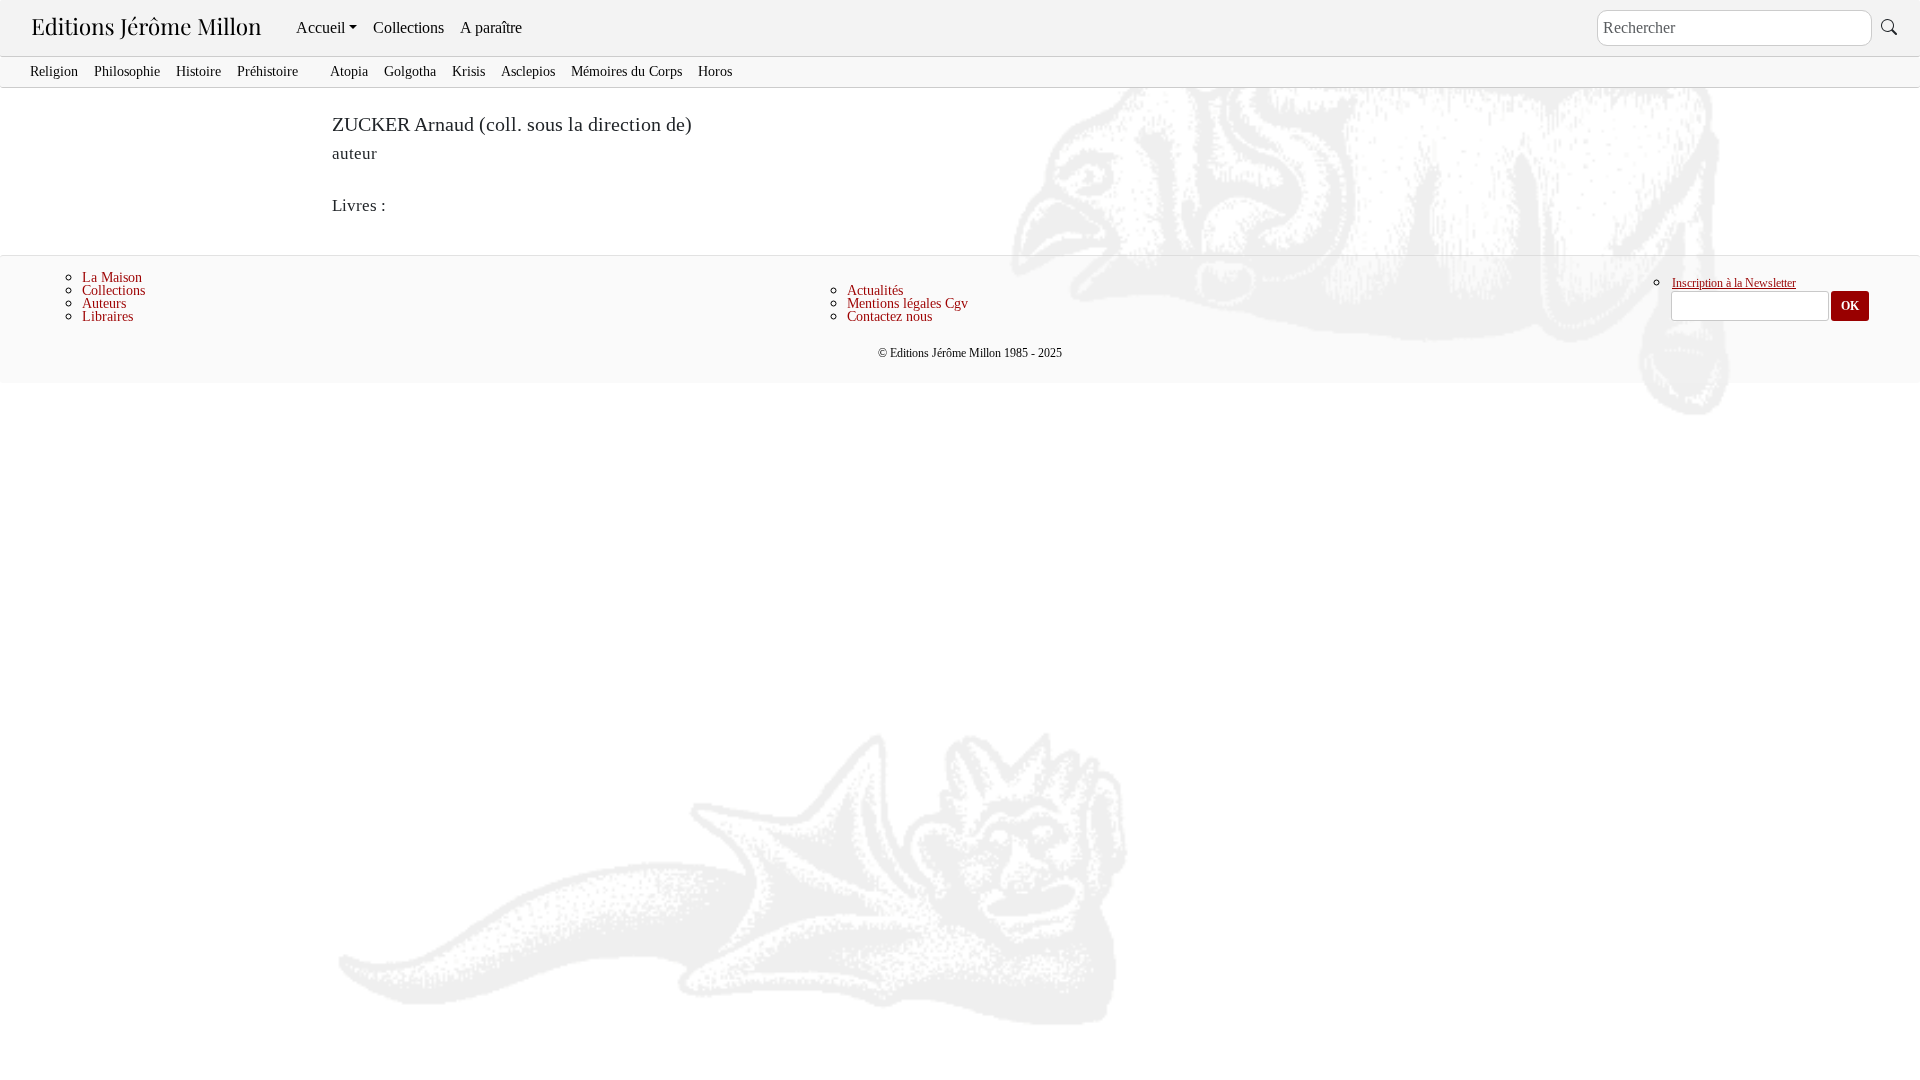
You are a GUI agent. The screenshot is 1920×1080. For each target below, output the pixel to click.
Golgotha (410, 71)
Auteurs (104, 303)
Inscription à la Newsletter (1734, 284)
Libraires (107, 316)
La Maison (112, 277)
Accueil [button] (320, 27)
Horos (715, 71)
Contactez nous (889, 316)
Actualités (875, 290)
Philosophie (127, 71)
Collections (408, 27)
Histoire (198, 71)
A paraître (491, 27)
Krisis (468, 71)
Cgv (956, 303)
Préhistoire (267, 71)
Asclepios (528, 71)
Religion (54, 71)
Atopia (349, 71)
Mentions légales (894, 303)
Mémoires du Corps (626, 71)
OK (1850, 306)
